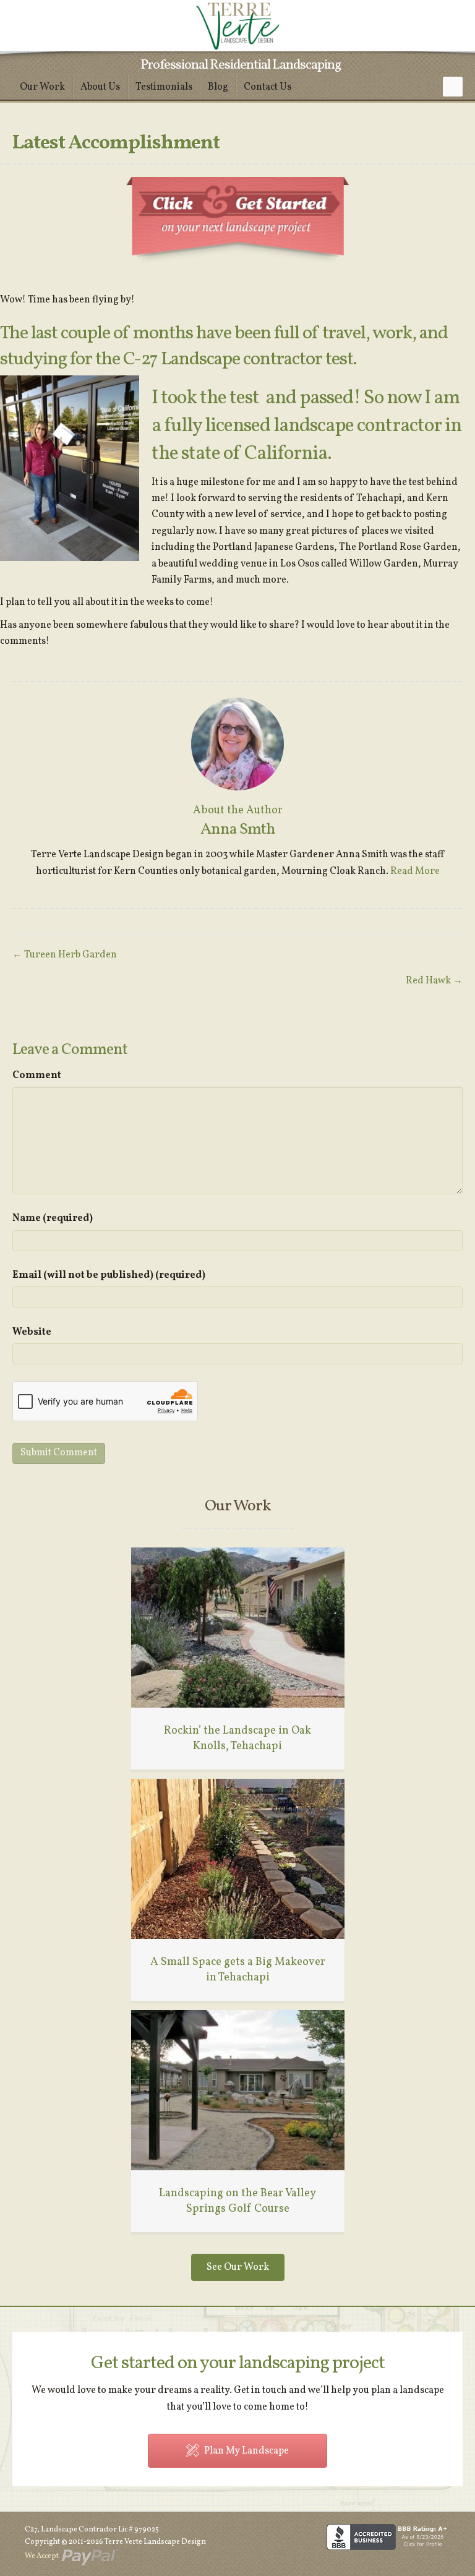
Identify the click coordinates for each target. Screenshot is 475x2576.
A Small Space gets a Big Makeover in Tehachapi (238, 1970)
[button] (453, 87)
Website (32, 1332)
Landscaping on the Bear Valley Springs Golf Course (237, 2201)
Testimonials (164, 87)
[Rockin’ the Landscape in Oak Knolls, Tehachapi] (238, 1627)
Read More (415, 871)
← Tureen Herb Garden (65, 955)
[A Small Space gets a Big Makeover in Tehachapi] (238, 1859)
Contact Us (267, 87)
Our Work (42, 87)
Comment (37, 1076)
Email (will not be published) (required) (109, 1275)
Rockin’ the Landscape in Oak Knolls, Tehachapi (237, 1739)
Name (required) (53, 1218)
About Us (100, 87)
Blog (218, 87)
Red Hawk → (434, 981)
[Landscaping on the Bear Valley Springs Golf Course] (238, 2090)
